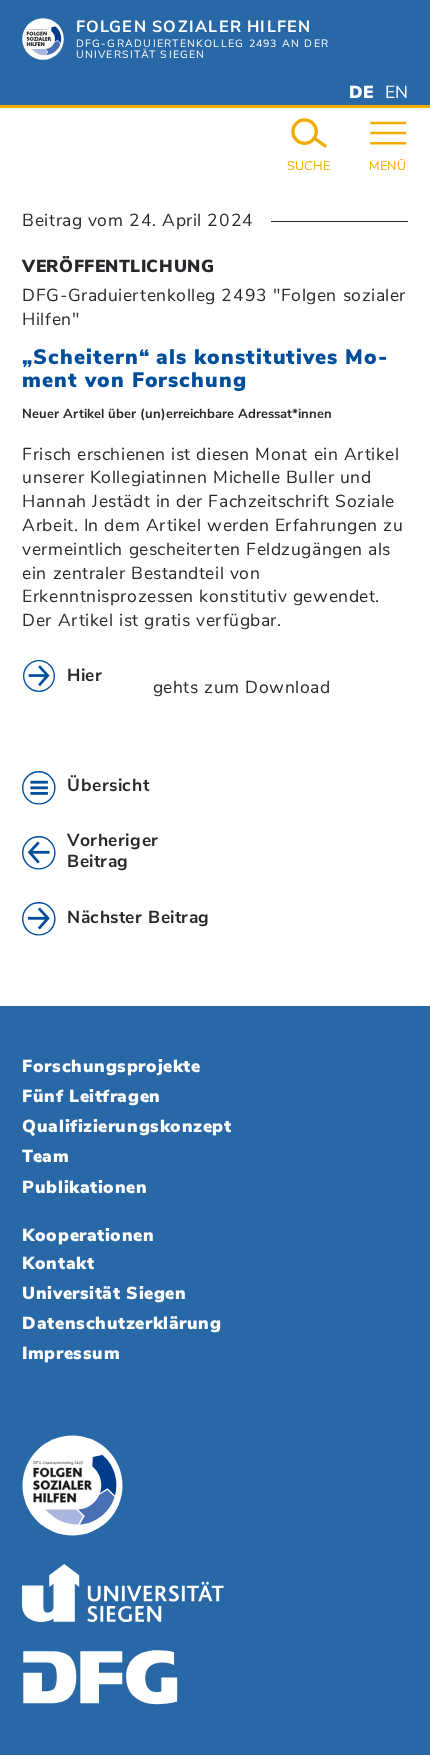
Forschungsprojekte (111, 1066)
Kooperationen (88, 1235)
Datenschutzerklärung (121, 1323)
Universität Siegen (104, 1293)
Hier (84, 675)
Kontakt (58, 1263)
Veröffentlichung (118, 266)
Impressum (71, 1353)
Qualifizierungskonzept (126, 1126)
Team (45, 1156)
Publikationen (84, 1187)
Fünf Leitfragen (91, 1096)
